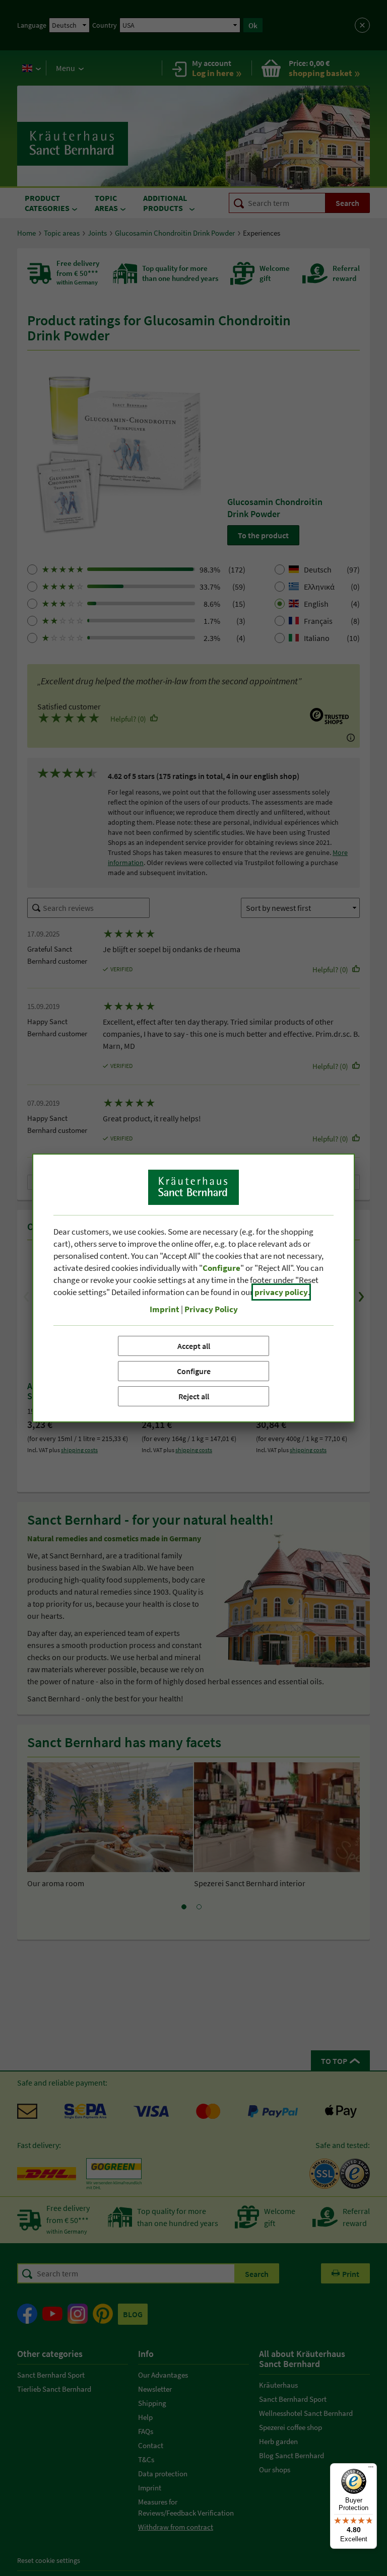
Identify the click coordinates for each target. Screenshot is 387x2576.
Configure (194, 1371)
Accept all (194, 1346)
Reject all (194, 1396)
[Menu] (371, 2469)
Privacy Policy (211, 1309)
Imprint (165, 1309)
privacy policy (281, 1292)
